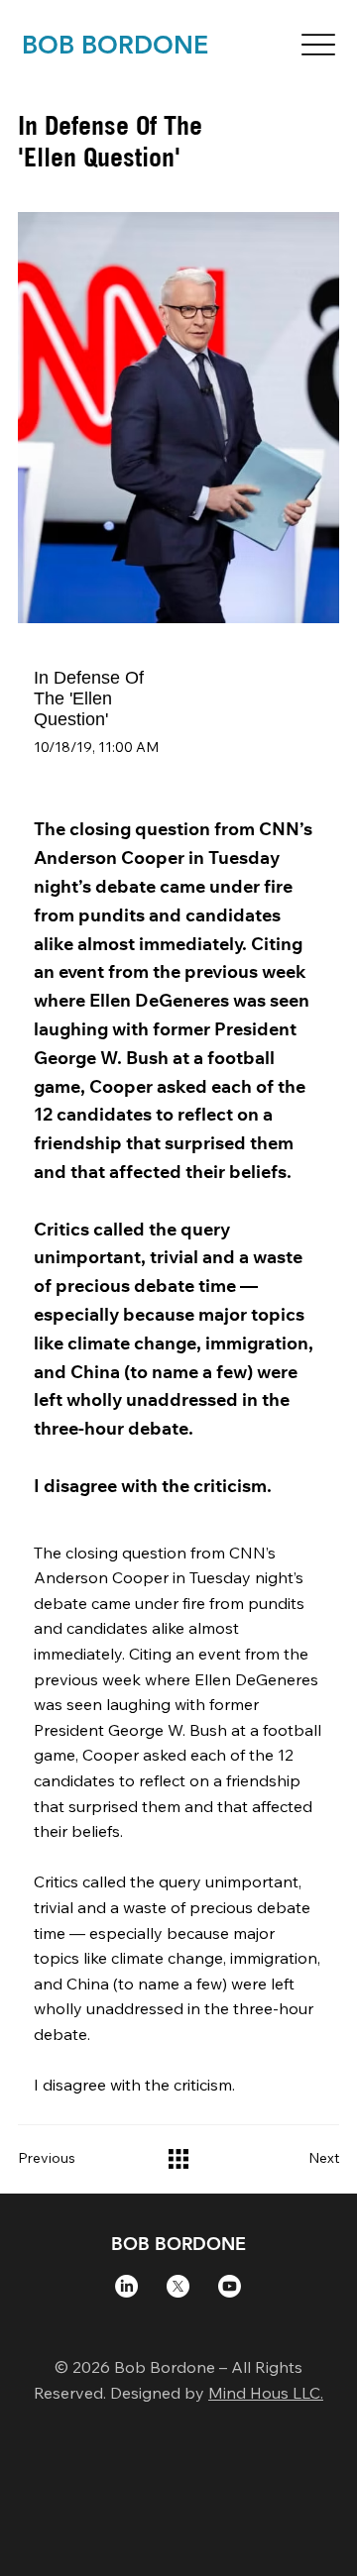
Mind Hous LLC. (266, 2393)
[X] (178, 2286)
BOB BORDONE (115, 45)
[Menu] (318, 45)
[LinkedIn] (126, 2286)
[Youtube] (230, 2286)
